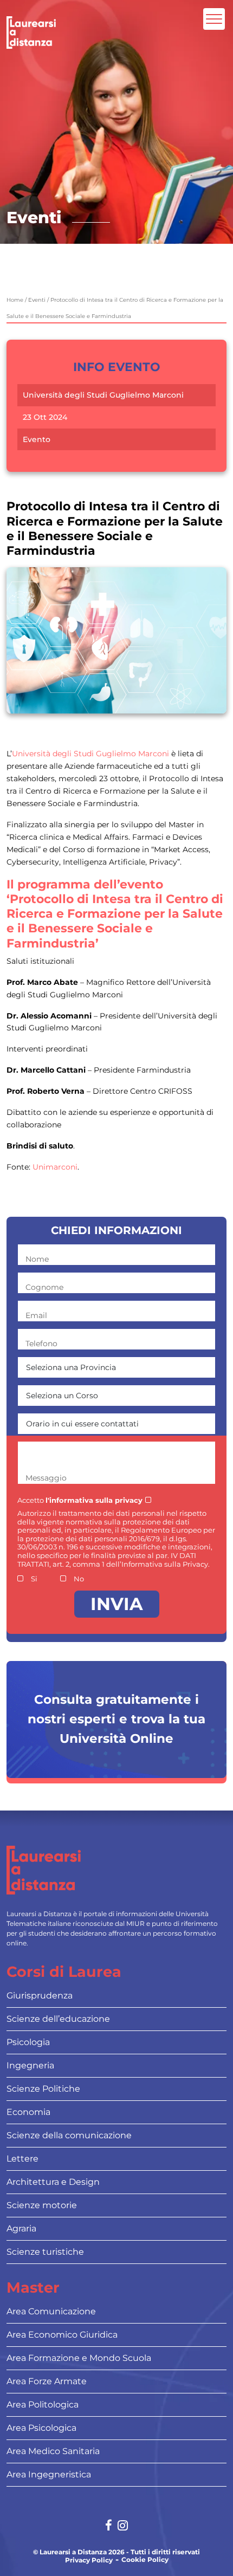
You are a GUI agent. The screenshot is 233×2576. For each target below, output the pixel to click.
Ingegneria (30, 2065)
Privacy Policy (89, 2560)
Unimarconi (55, 1167)
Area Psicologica (41, 2428)
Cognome (44, 1287)
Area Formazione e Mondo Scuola (79, 2358)
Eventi (37, 300)
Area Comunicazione (51, 2311)
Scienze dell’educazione (58, 2019)
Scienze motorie (42, 2205)
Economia (28, 2112)
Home (15, 300)
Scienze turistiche (45, 2252)
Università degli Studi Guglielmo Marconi (103, 395)
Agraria (21, 2228)
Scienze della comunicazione (69, 2135)
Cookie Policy (145, 2560)
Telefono (41, 1344)
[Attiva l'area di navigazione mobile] (214, 19)
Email (36, 1315)
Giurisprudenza (40, 1996)
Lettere (22, 2159)
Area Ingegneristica (49, 2474)
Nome (37, 1259)
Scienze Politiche (43, 2089)
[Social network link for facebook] (109, 2526)
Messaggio (46, 1478)
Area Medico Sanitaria (53, 2451)
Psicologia (28, 2042)
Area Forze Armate (47, 2381)
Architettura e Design (53, 2182)
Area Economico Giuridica (62, 2335)
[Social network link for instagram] (123, 2526)
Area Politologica (43, 2405)
